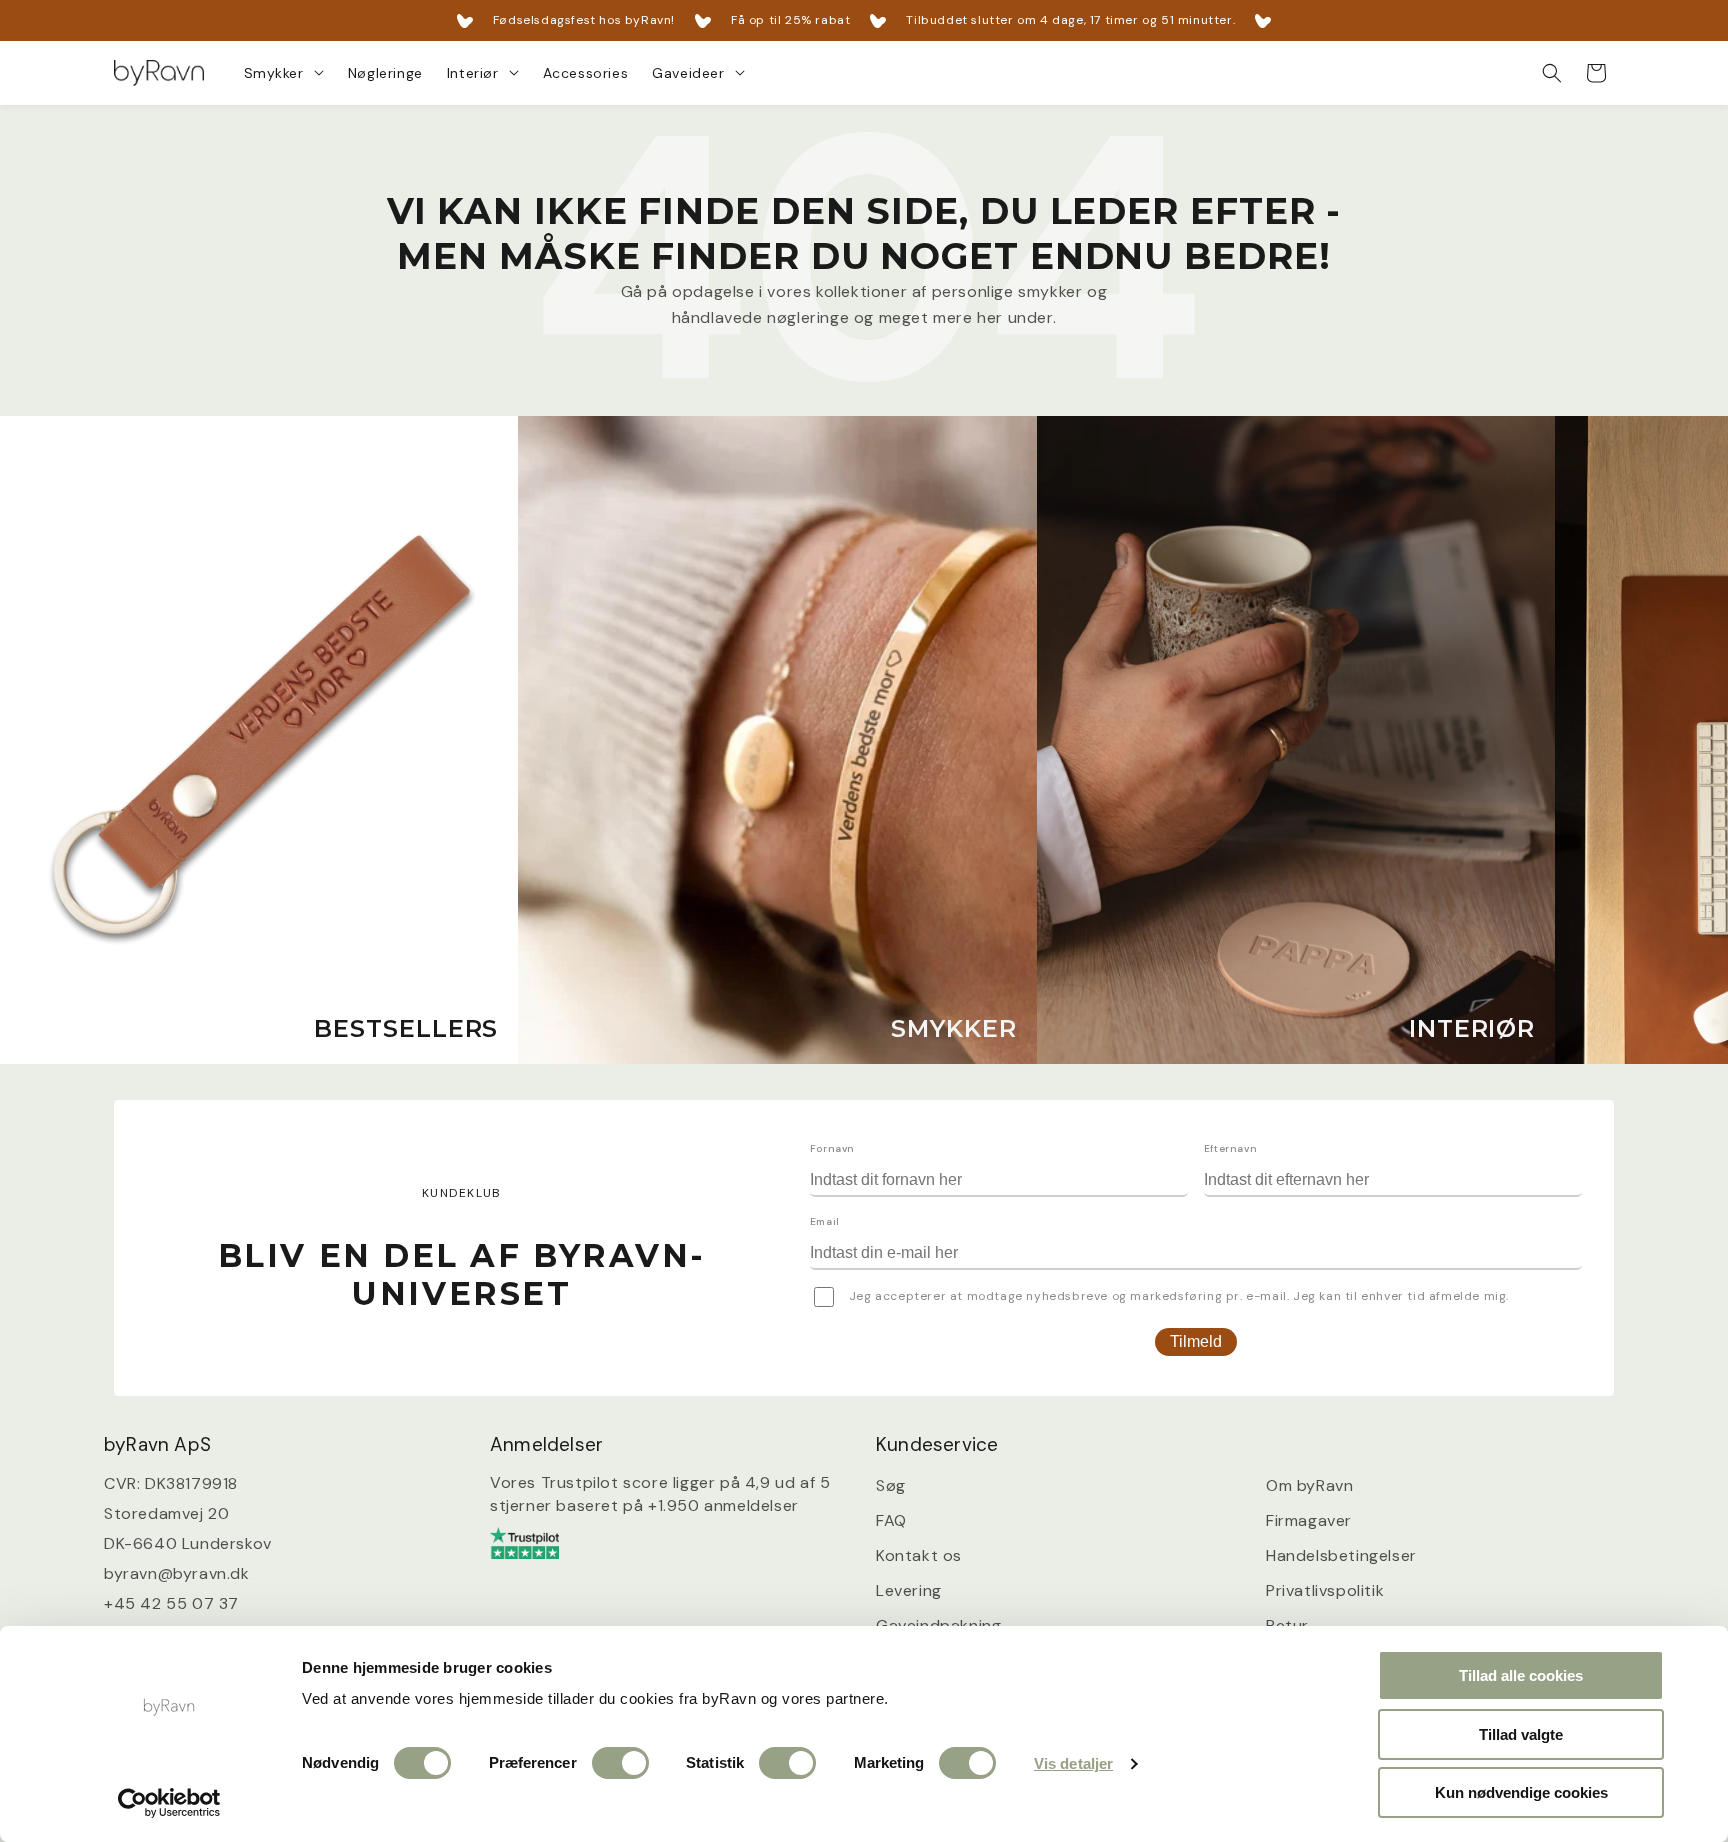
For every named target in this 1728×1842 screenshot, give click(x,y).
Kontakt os (919, 1555)
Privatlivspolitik (1325, 1590)
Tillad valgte (1521, 1734)
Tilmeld (1196, 1341)
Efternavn (1230, 1148)
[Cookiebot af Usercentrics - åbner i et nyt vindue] (169, 1803)
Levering (909, 1590)
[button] (284, 73)
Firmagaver (1309, 1520)
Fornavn (832, 1148)
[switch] (620, 1763)
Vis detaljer (1073, 1763)
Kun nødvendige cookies (1521, 1792)
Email (825, 1221)
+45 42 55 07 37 (171, 1604)
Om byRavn (1309, 1486)
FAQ (891, 1520)
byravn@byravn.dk (177, 1574)
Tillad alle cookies (1521, 1675)
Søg (891, 1486)
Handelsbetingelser (1341, 1555)
